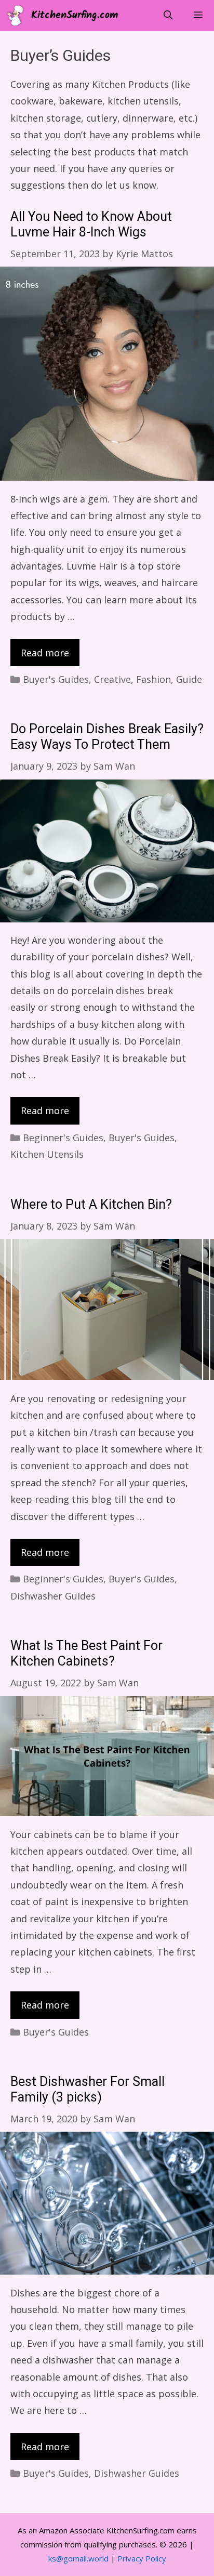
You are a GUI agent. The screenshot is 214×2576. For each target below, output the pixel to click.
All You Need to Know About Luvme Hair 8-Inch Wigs (91, 225)
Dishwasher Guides (53, 1596)
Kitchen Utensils (47, 1154)
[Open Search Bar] (168, 16)
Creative (112, 679)
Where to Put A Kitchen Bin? (91, 1205)
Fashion (153, 679)
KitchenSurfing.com (75, 16)
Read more (45, 653)
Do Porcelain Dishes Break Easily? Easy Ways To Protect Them (107, 737)
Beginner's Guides (63, 1138)
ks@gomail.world (78, 2558)
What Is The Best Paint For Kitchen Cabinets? (86, 1654)
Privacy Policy (142, 2558)
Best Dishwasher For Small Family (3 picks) (88, 2090)
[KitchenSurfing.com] (18, 16)
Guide (189, 679)
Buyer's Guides (56, 679)
